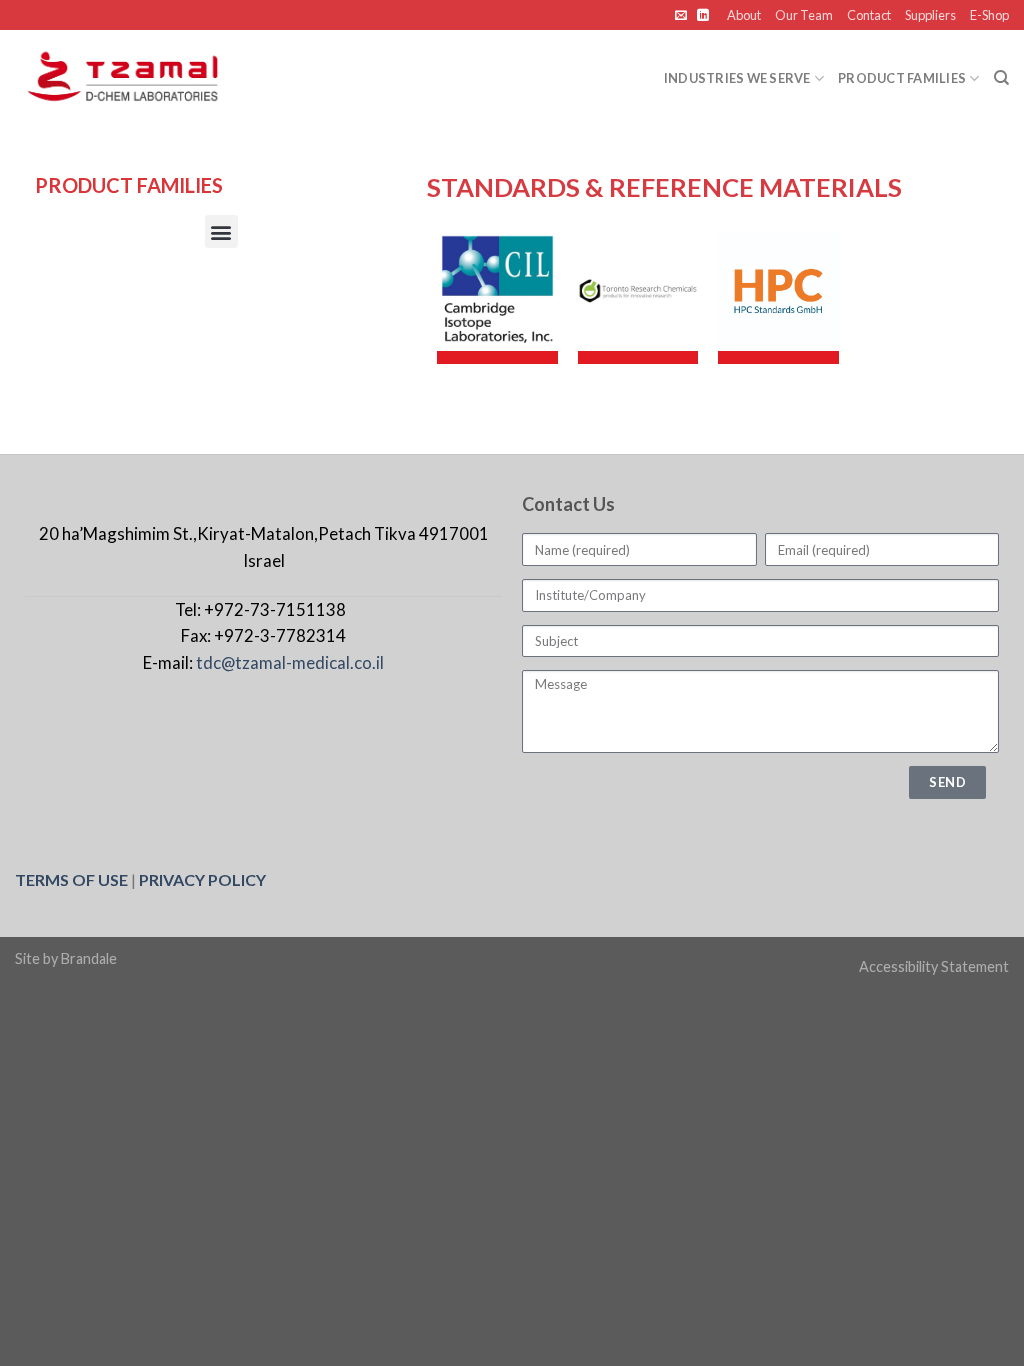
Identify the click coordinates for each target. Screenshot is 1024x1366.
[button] (221, 231)
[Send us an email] (682, 16)
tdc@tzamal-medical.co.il (290, 662)
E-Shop (989, 15)
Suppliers (930, 15)
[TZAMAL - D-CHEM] (136, 77)
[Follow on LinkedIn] (703, 16)
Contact (869, 15)
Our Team (804, 15)
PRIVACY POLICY (202, 879)
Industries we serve (737, 78)
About (744, 15)
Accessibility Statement (934, 966)
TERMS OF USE (71, 879)
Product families (902, 78)
